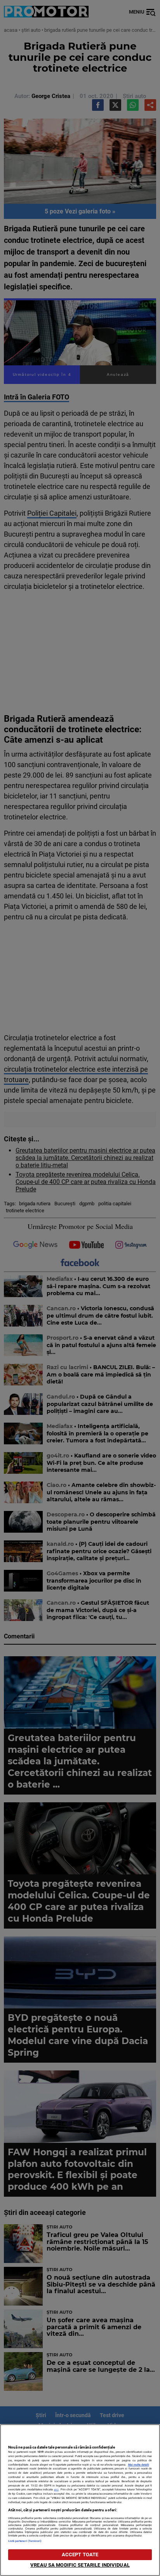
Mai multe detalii (139, 2465)
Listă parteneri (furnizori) (25, 2541)
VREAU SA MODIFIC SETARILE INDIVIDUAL (80, 2565)
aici (56, 2489)
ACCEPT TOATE (80, 2554)
